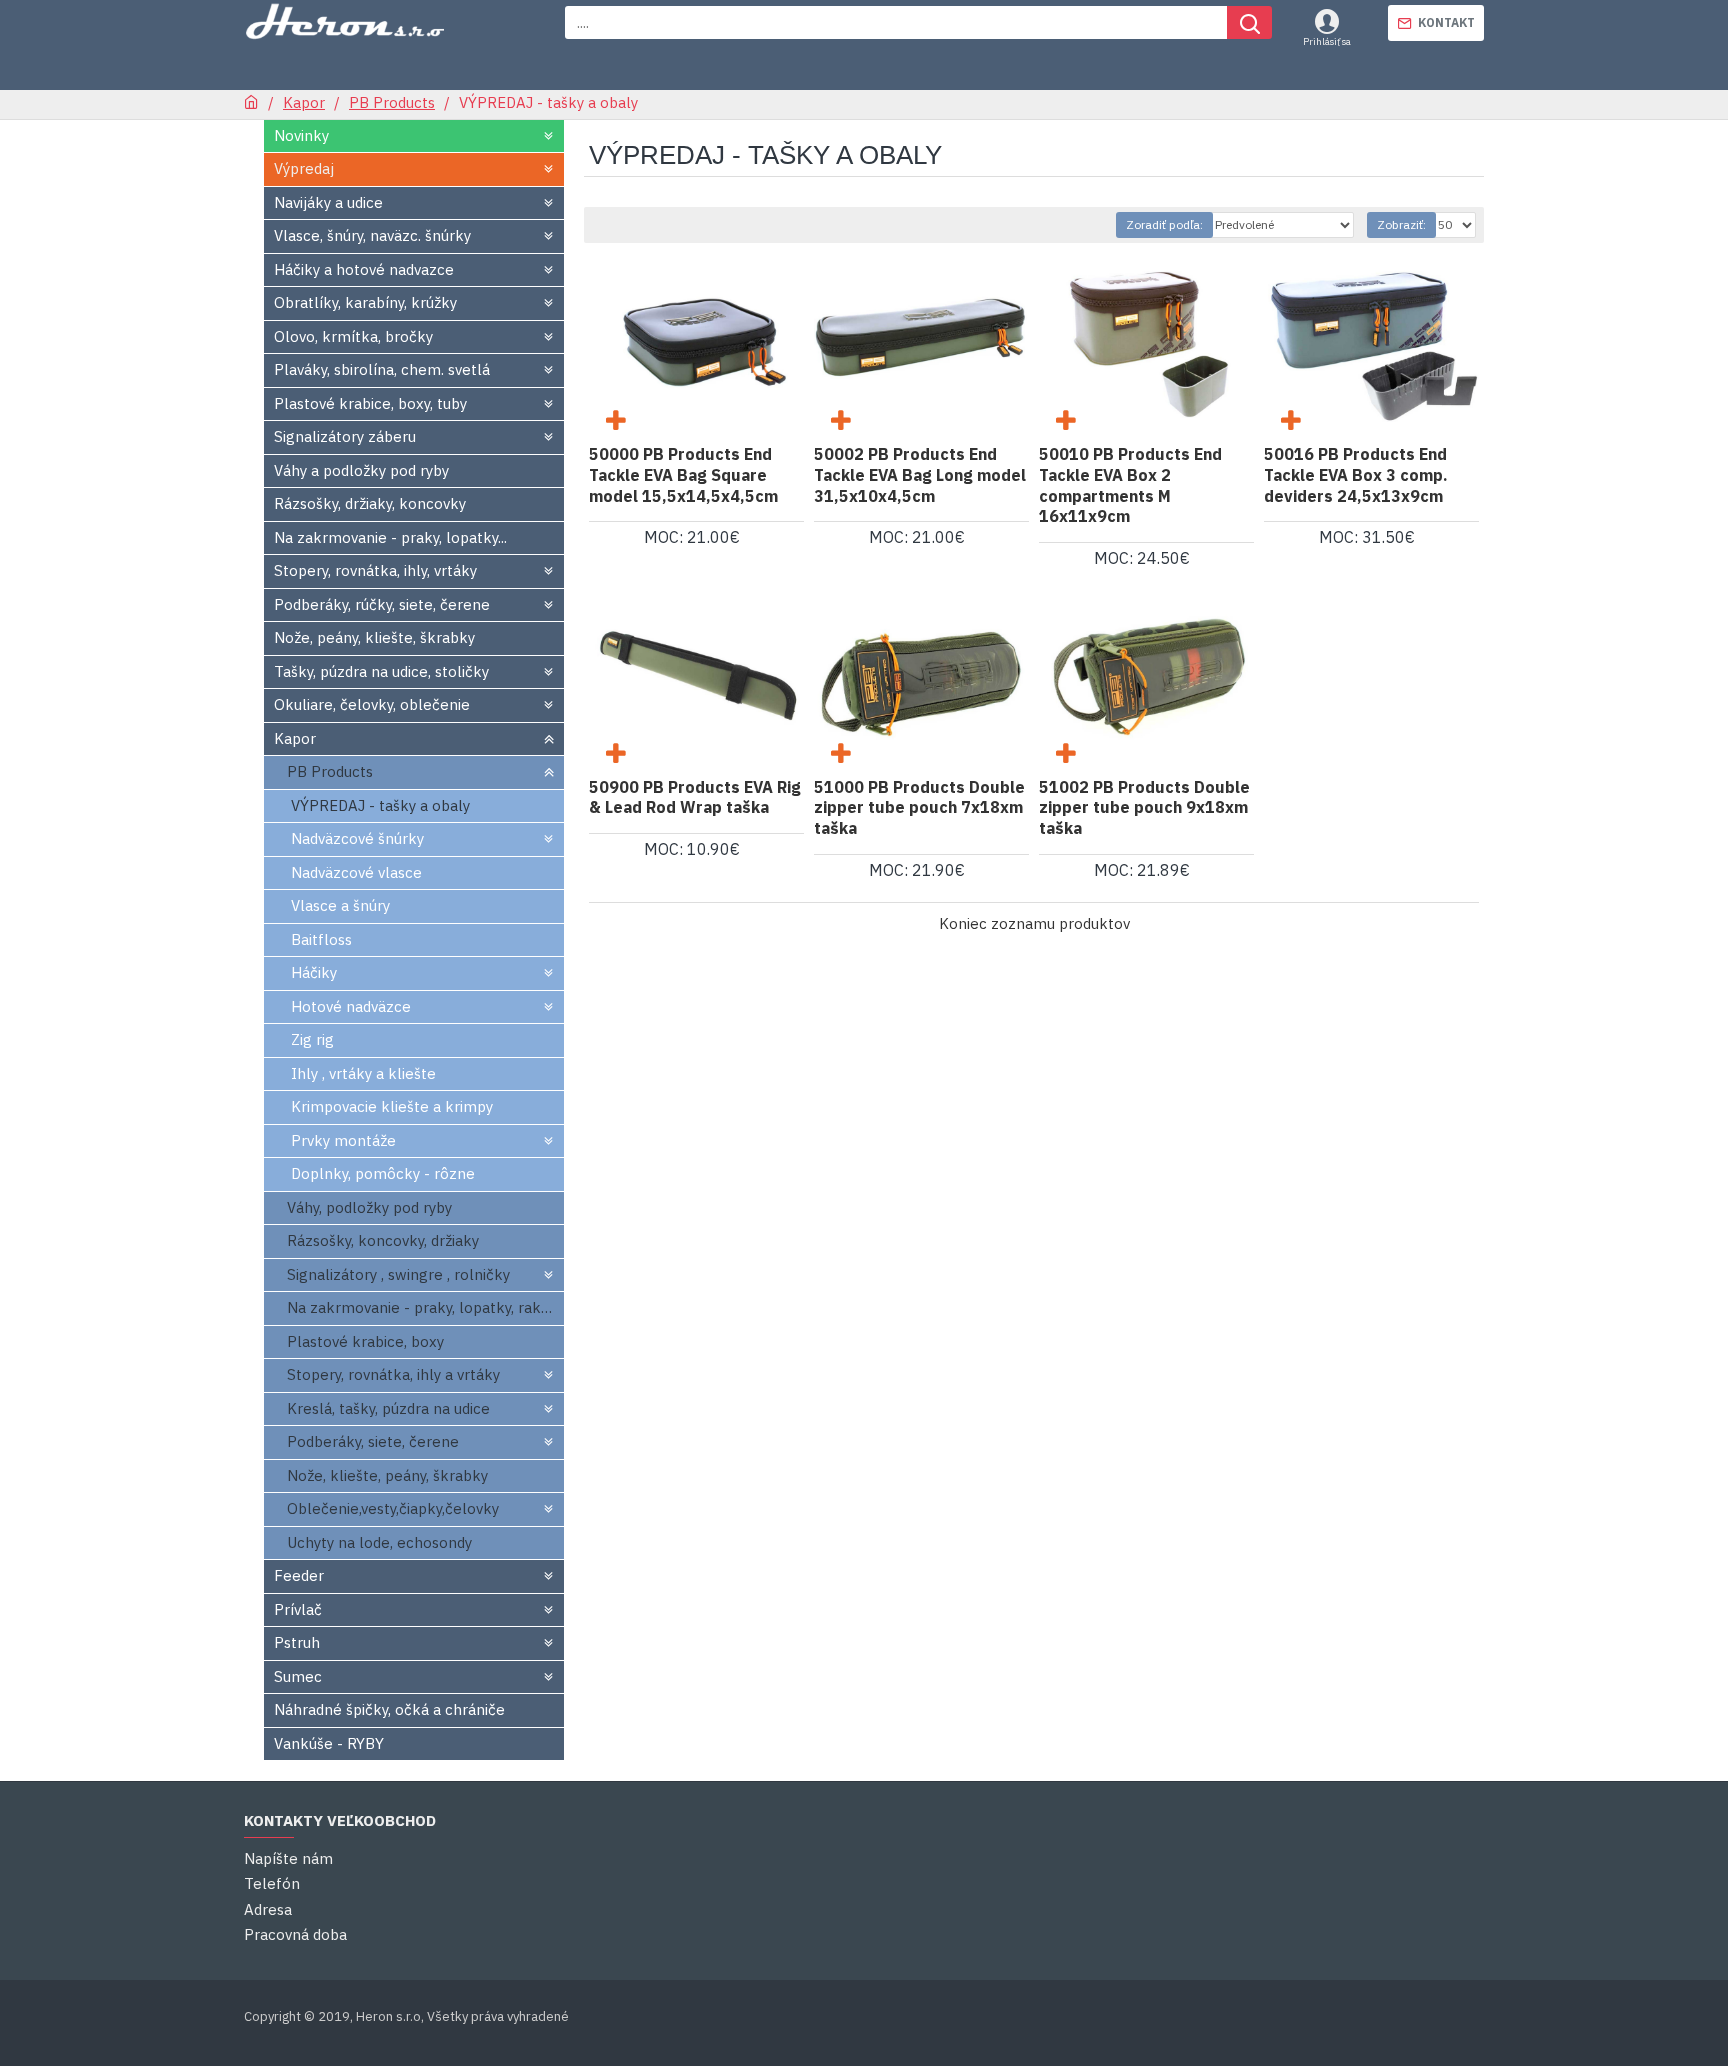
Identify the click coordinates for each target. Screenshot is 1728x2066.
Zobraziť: (1401, 224)
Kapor (304, 102)
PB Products (392, 102)
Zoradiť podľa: (1164, 224)
